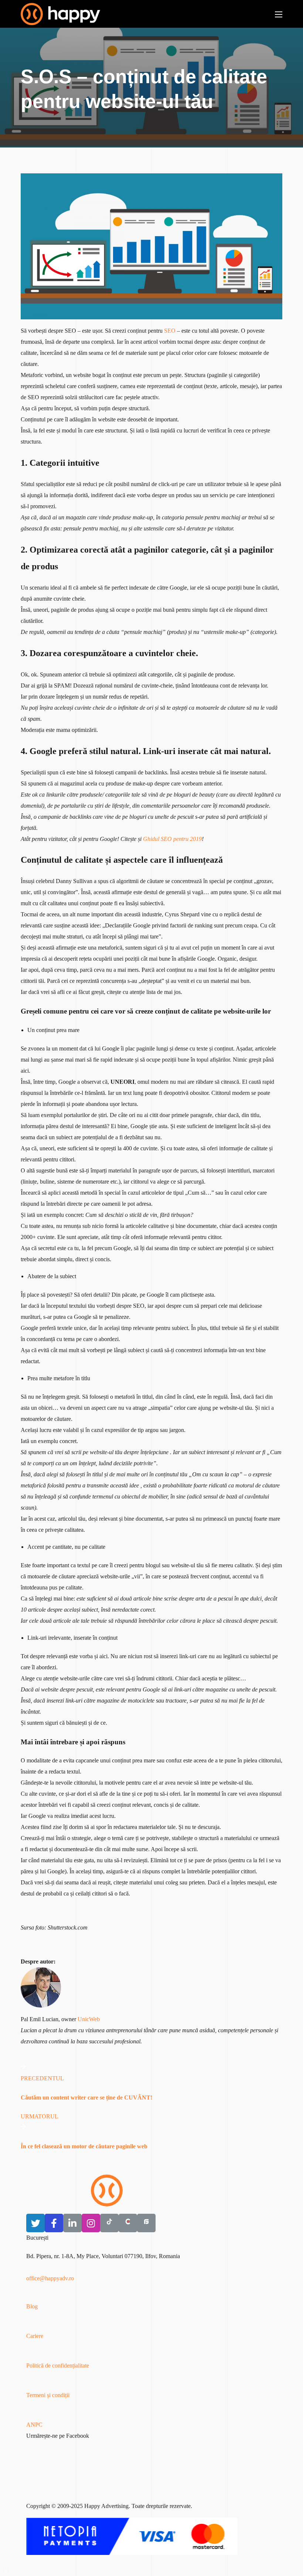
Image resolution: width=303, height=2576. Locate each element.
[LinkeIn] (72, 2223)
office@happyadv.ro (50, 2278)
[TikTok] (109, 2223)
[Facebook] (54, 2223)
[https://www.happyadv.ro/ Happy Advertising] (60, 14)
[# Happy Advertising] (6, 2570)
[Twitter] (35, 2223)
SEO (170, 331)
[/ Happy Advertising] (107, 2190)
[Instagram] (91, 2223)
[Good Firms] (146, 2223)
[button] (102, 2301)
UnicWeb (89, 2019)
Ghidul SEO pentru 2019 (172, 839)
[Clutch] (128, 2223)
